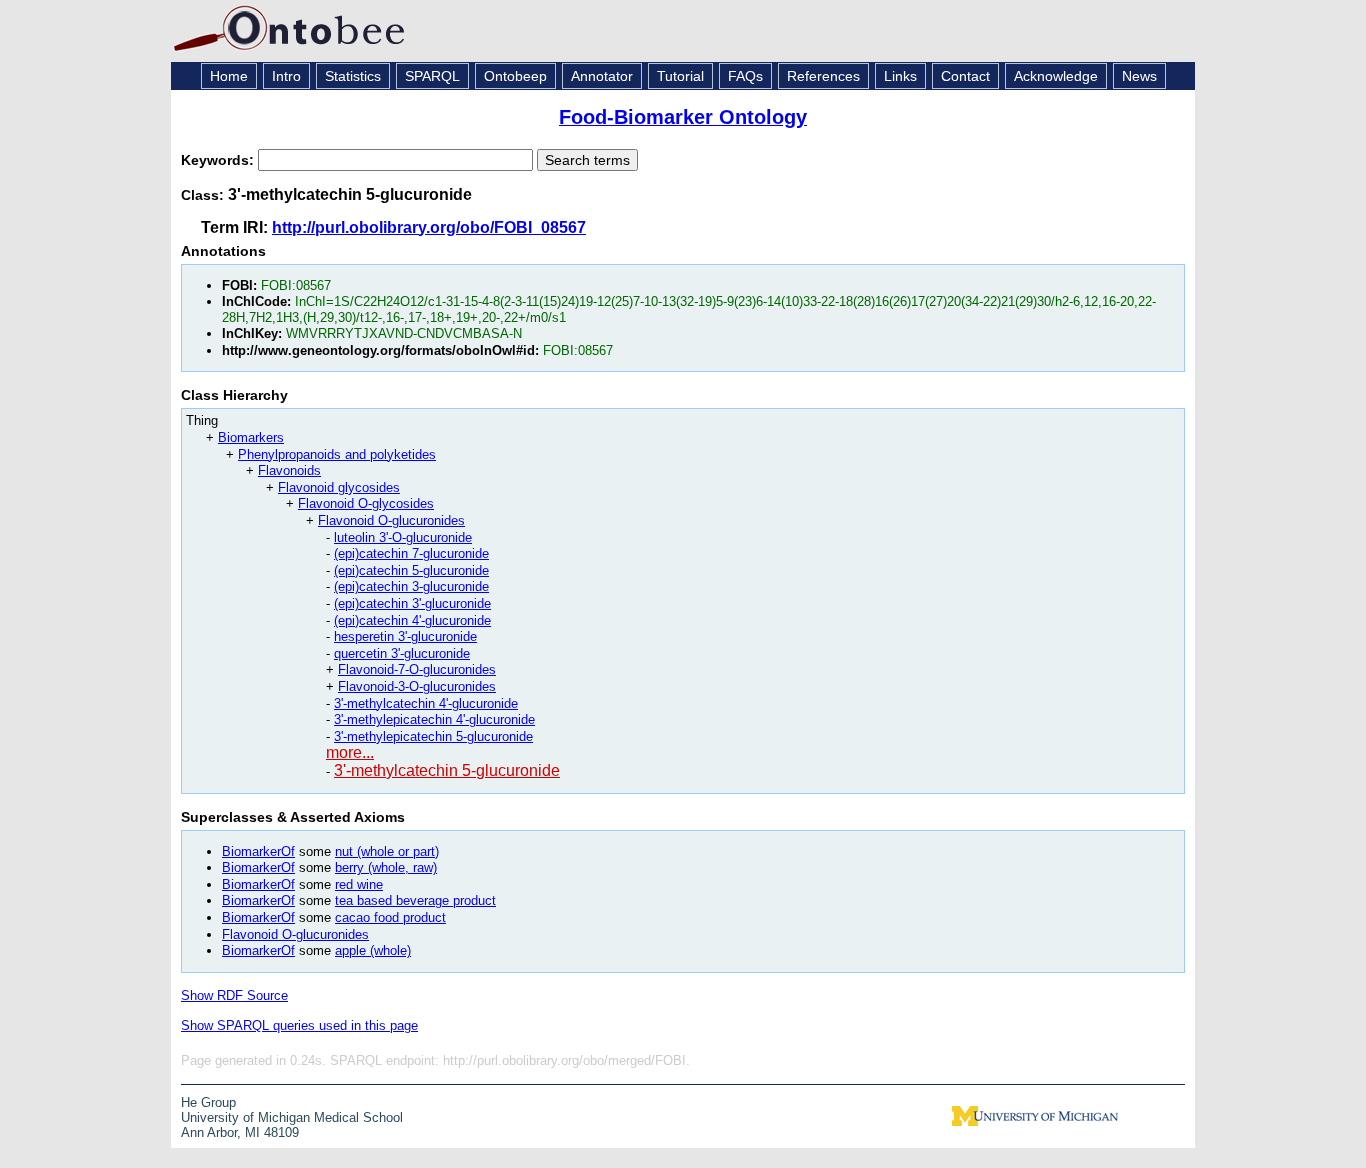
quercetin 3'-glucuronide (402, 653)
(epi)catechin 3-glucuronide (411, 586)
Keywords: (219, 160)
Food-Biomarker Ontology (683, 117)
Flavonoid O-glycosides (366, 503)
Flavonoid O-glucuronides (391, 520)
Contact (965, 76)
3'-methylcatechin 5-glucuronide (447, 770)
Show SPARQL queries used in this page (299, 1025)
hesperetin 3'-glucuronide (405, 636)
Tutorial (680, 76)
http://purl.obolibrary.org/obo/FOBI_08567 (429, 227)
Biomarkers (251, 437)
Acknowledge (1056, 76)
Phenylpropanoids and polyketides (337, 454)
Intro (286, 76)
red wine (359, 884)
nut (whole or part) (387, 851)
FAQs (745, 76)
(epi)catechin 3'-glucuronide (412, 603)
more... (350, 752)
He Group (208, 1102)
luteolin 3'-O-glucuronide (403, 537)
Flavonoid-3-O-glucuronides (417, 686)
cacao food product (390, 917)
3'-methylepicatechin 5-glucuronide (433, 736)
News (1139, 76)
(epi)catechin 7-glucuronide (411, 553)
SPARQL (432, 76)
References (823, 76)
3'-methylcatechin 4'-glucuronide (426, 703)
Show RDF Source (234, 995)
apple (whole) (373, 950)
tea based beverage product (415, 900)
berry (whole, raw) (386, 867)
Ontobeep (515, 76)
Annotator (602, 76)
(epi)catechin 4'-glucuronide (412, 620)
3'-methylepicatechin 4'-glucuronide (434, 719)
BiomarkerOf (258, 851)
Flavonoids (289, 470)
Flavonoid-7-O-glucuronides (417, 669)
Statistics (353, 76)
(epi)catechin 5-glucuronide (411, 570)
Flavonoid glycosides (339, 487)
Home (229, 76)
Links (900, 76)
